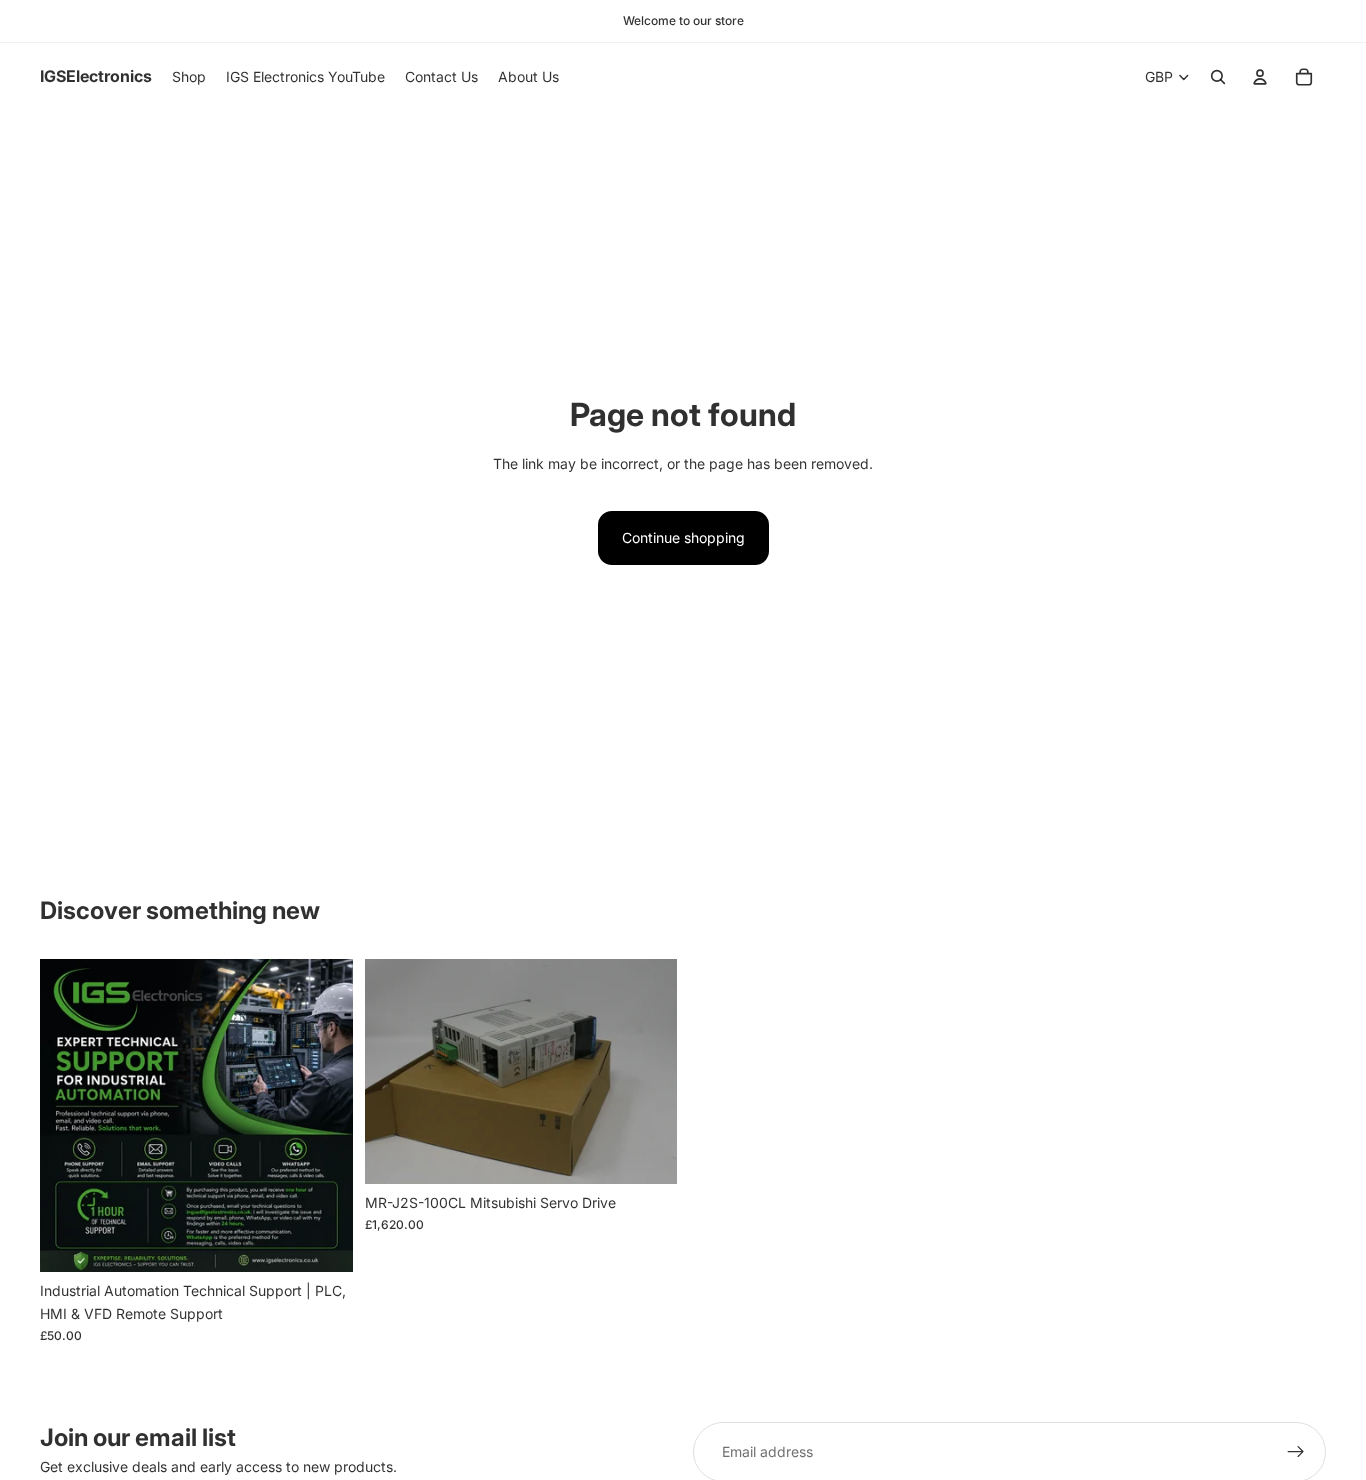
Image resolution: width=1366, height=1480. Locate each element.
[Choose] (646, 1153)
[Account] (1260, 77)
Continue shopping (683, 537)
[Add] (322, 1242)
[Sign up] (1296, 1452)
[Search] (1218, 77)
